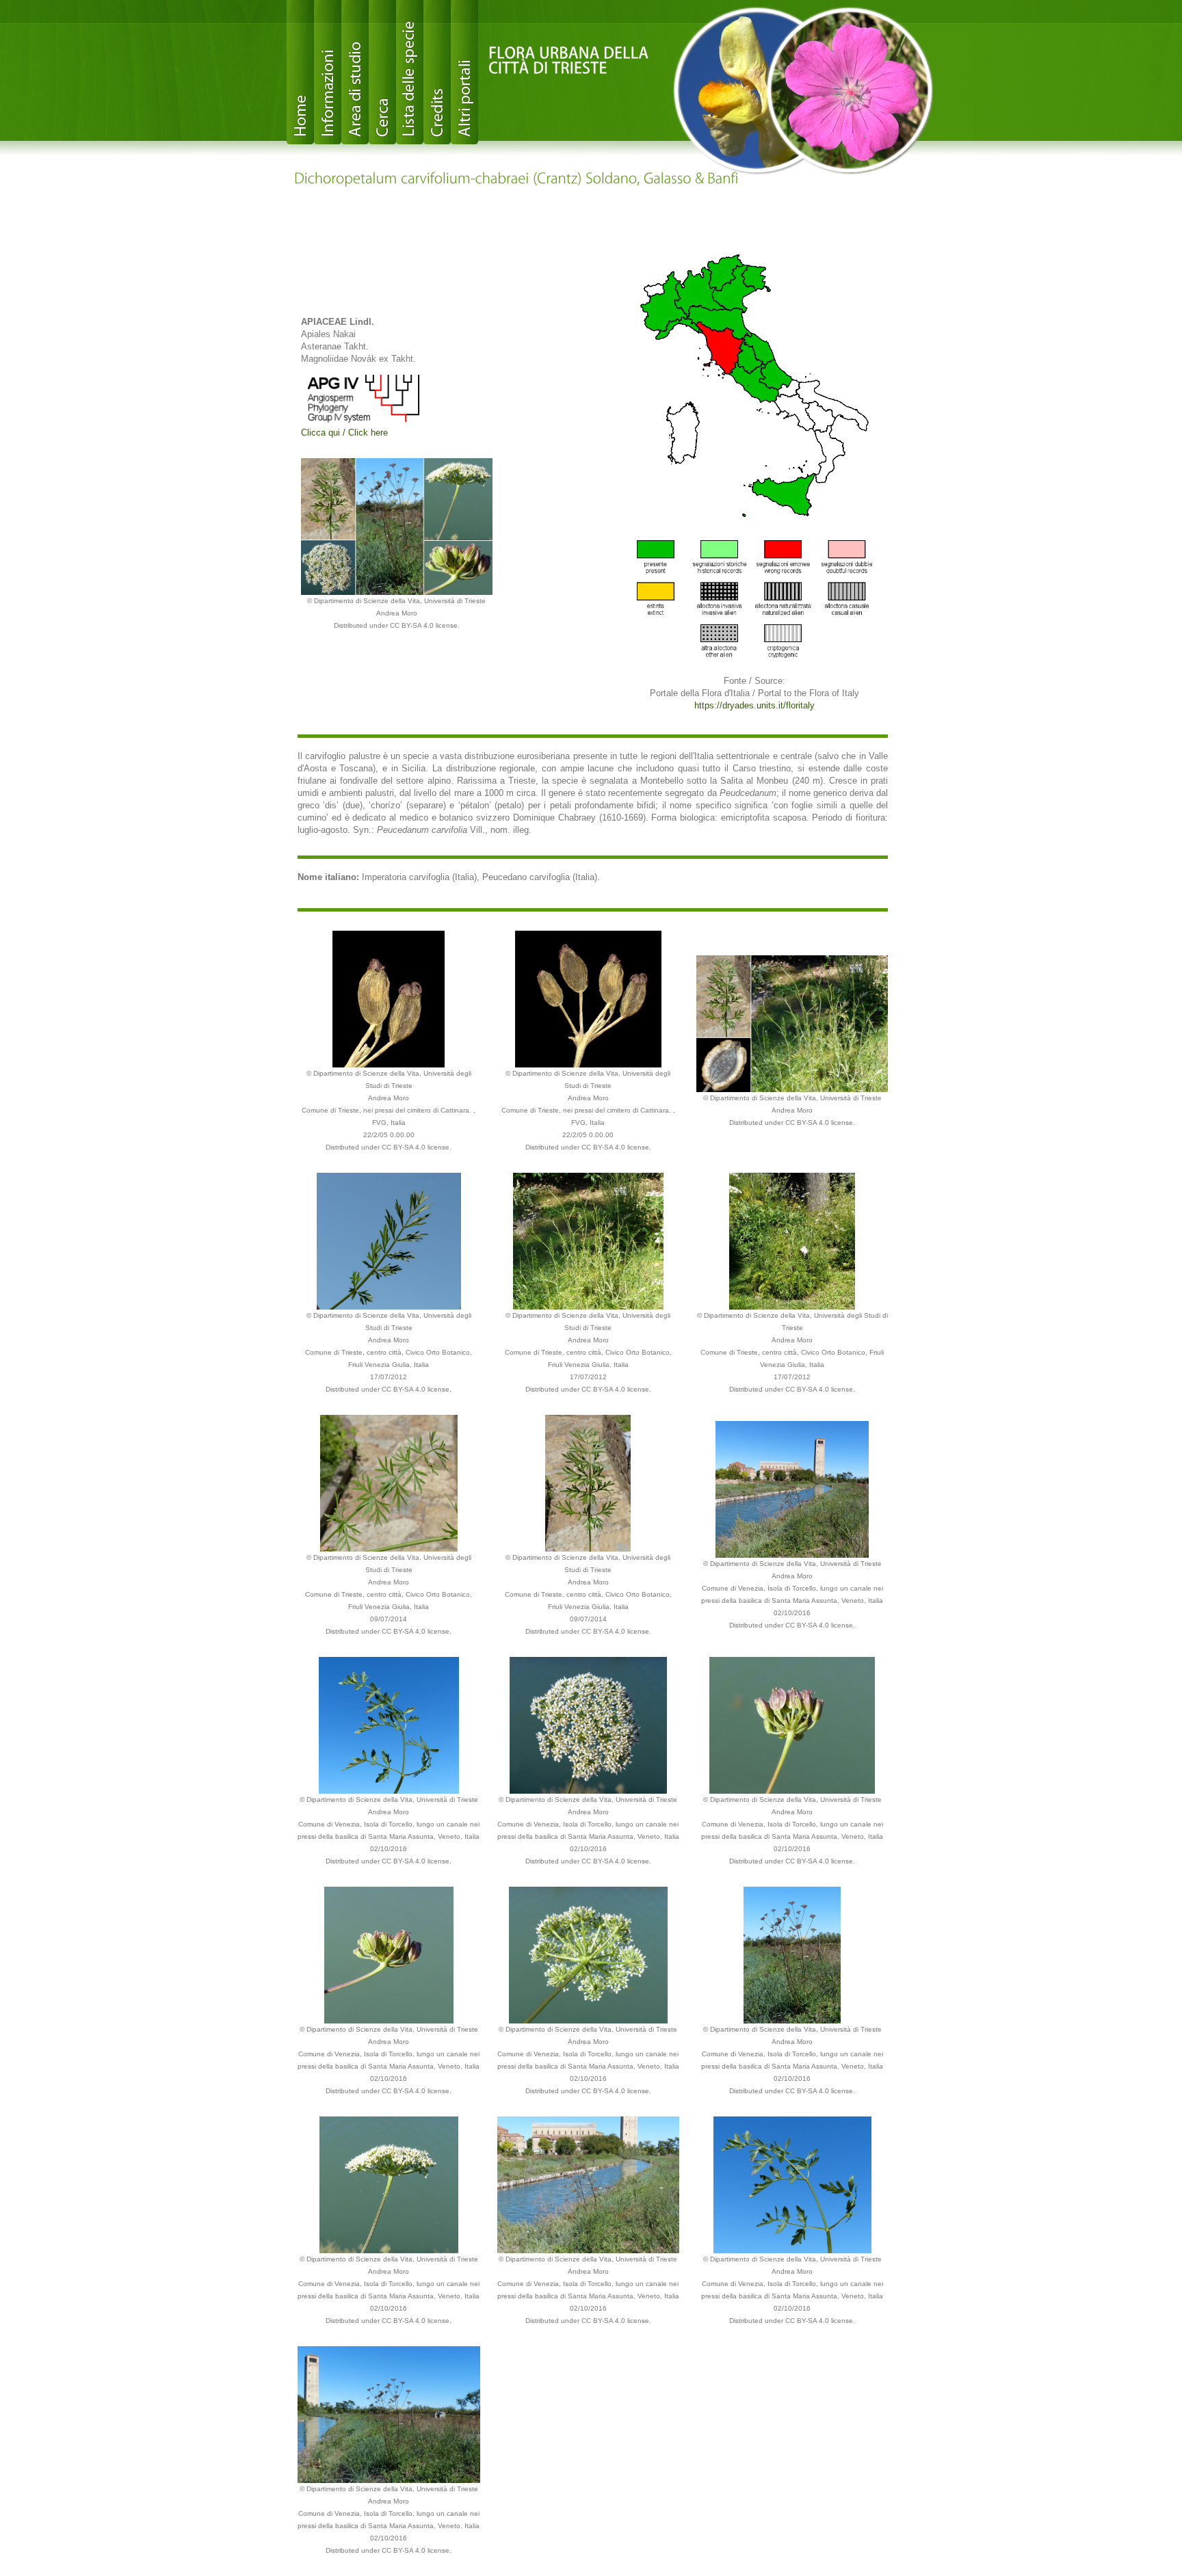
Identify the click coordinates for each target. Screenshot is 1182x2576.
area (355, 72)
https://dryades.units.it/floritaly (754, 705)
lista (410, 72)
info (328, 72)
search (382, 72)
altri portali (464, 72)
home (300, 72)
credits (437, 72)
